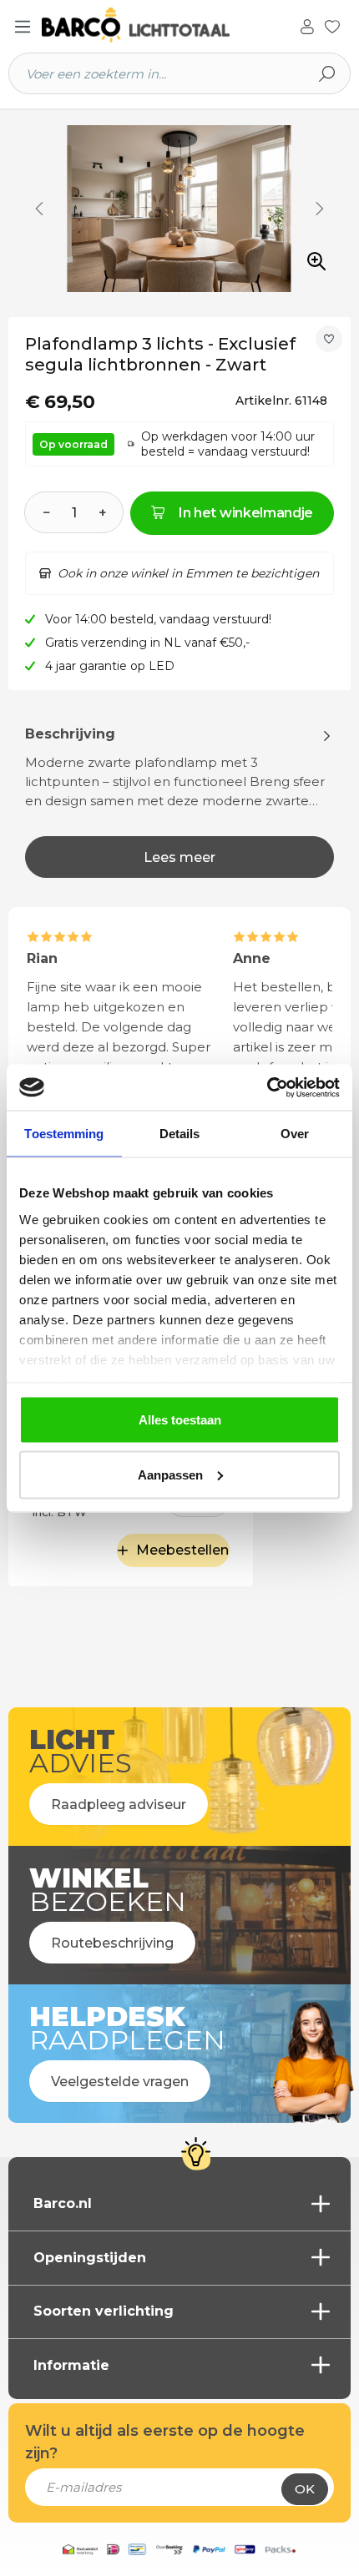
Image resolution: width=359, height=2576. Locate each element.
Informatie (71, 2365)
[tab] (179, 801)
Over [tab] (295, 1134)
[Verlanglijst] (332, 25)
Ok (305, 2489)
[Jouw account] (307, 25)
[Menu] (23, 27)
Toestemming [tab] (64, 1134)
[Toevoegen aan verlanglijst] (329, 339)
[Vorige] (39, 209)
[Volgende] (320, 209)
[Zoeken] (327, 73)
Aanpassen (170, 1474)
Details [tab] (180, 1134)
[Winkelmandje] (350, 28)
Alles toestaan (180, 1420)
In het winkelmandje (246, 513)
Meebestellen (182, 1550)
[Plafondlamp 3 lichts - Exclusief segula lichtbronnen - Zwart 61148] (179, 209)
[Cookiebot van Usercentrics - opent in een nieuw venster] (267, 1087)
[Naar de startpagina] (136, 25)
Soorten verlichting (104, 2311)
